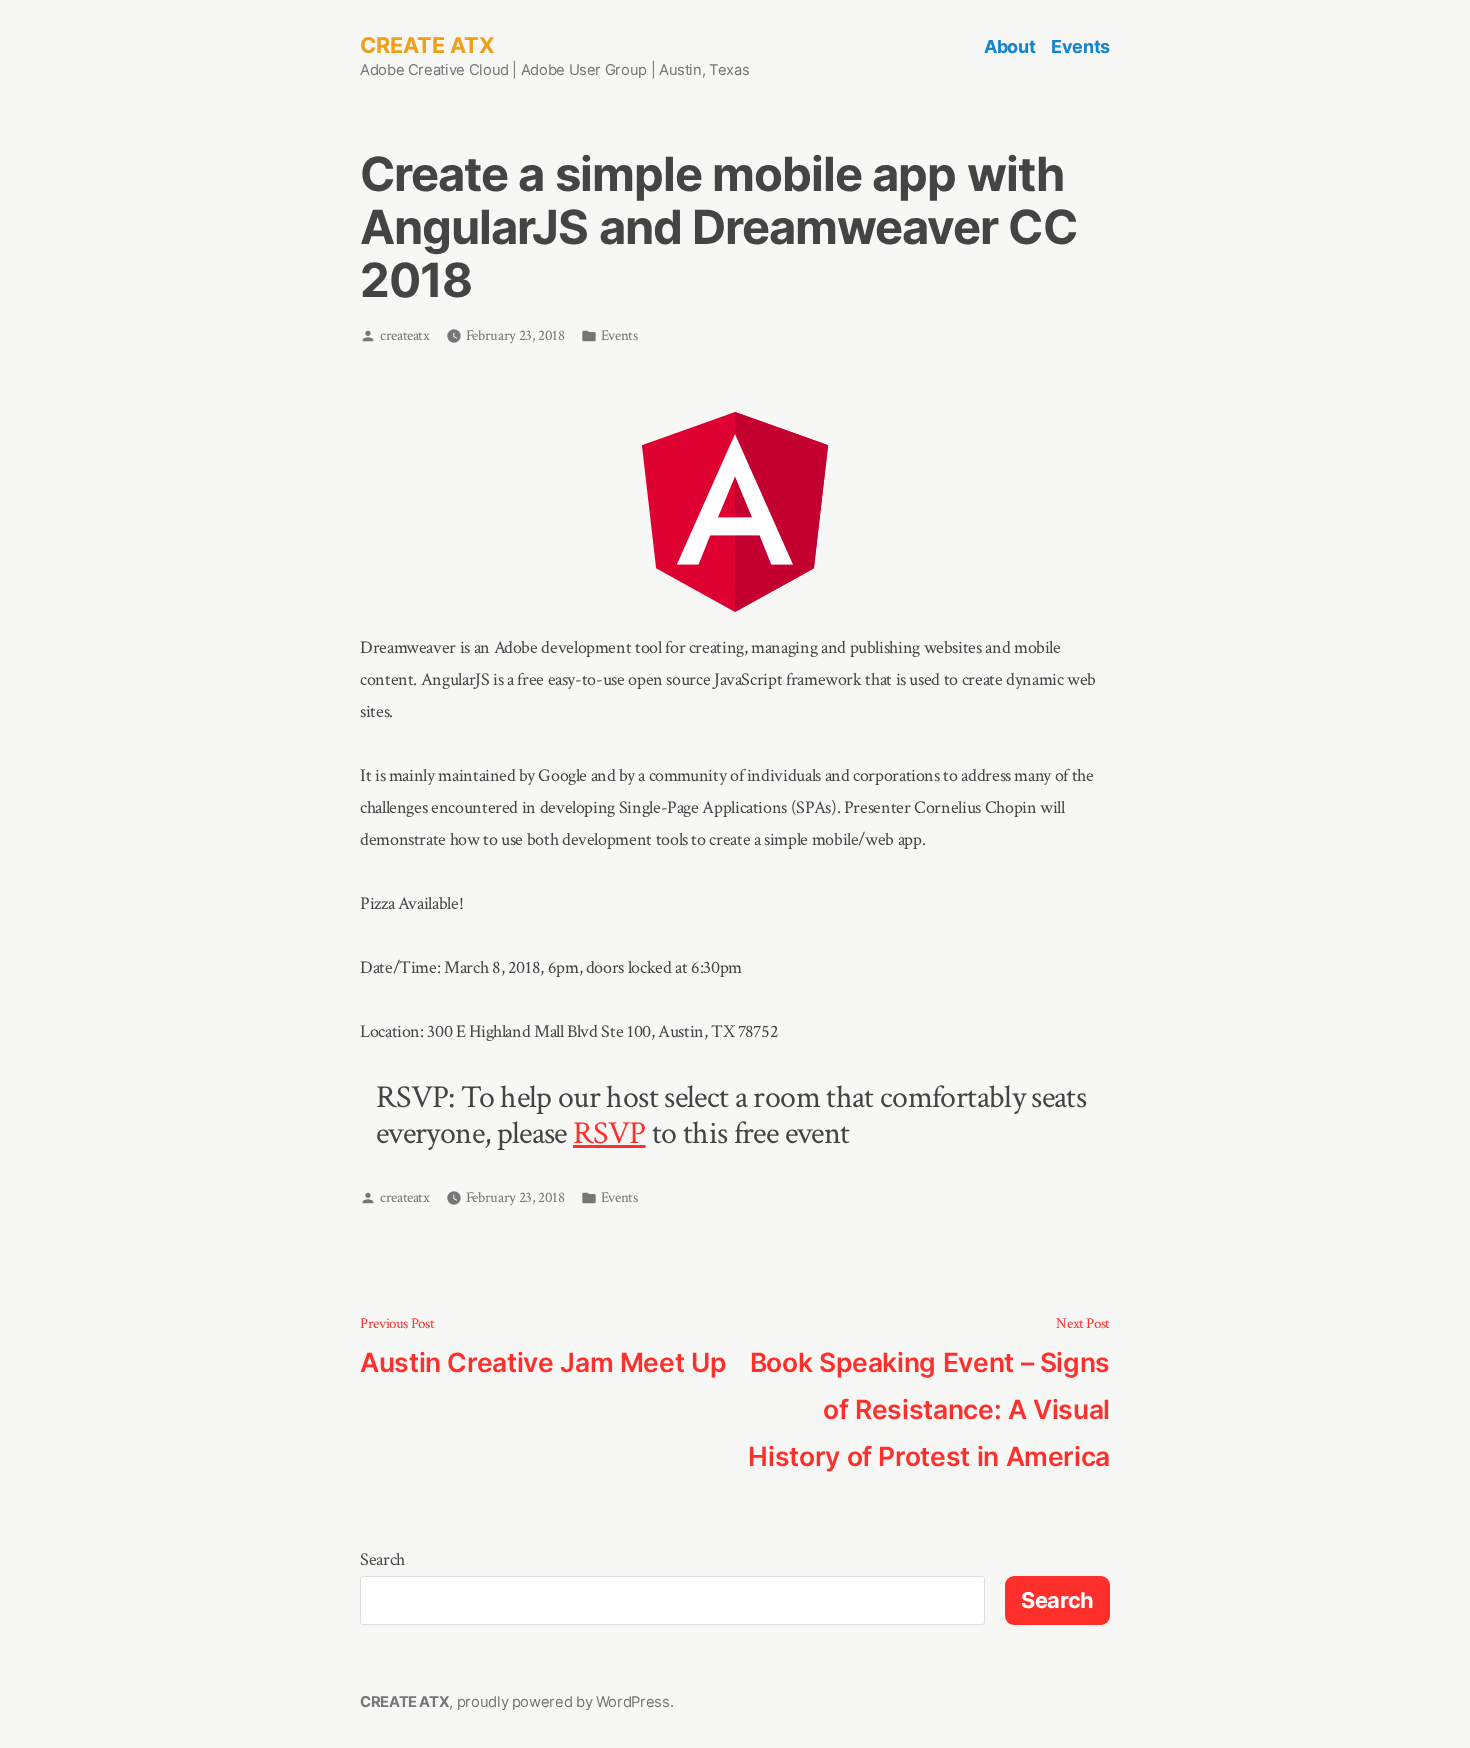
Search (382, 1559)
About (1009, 46)
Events (1080, 46)
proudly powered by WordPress (563, 1702)
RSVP (609, 1133)
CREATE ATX (427, 45)
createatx (405, 335)
